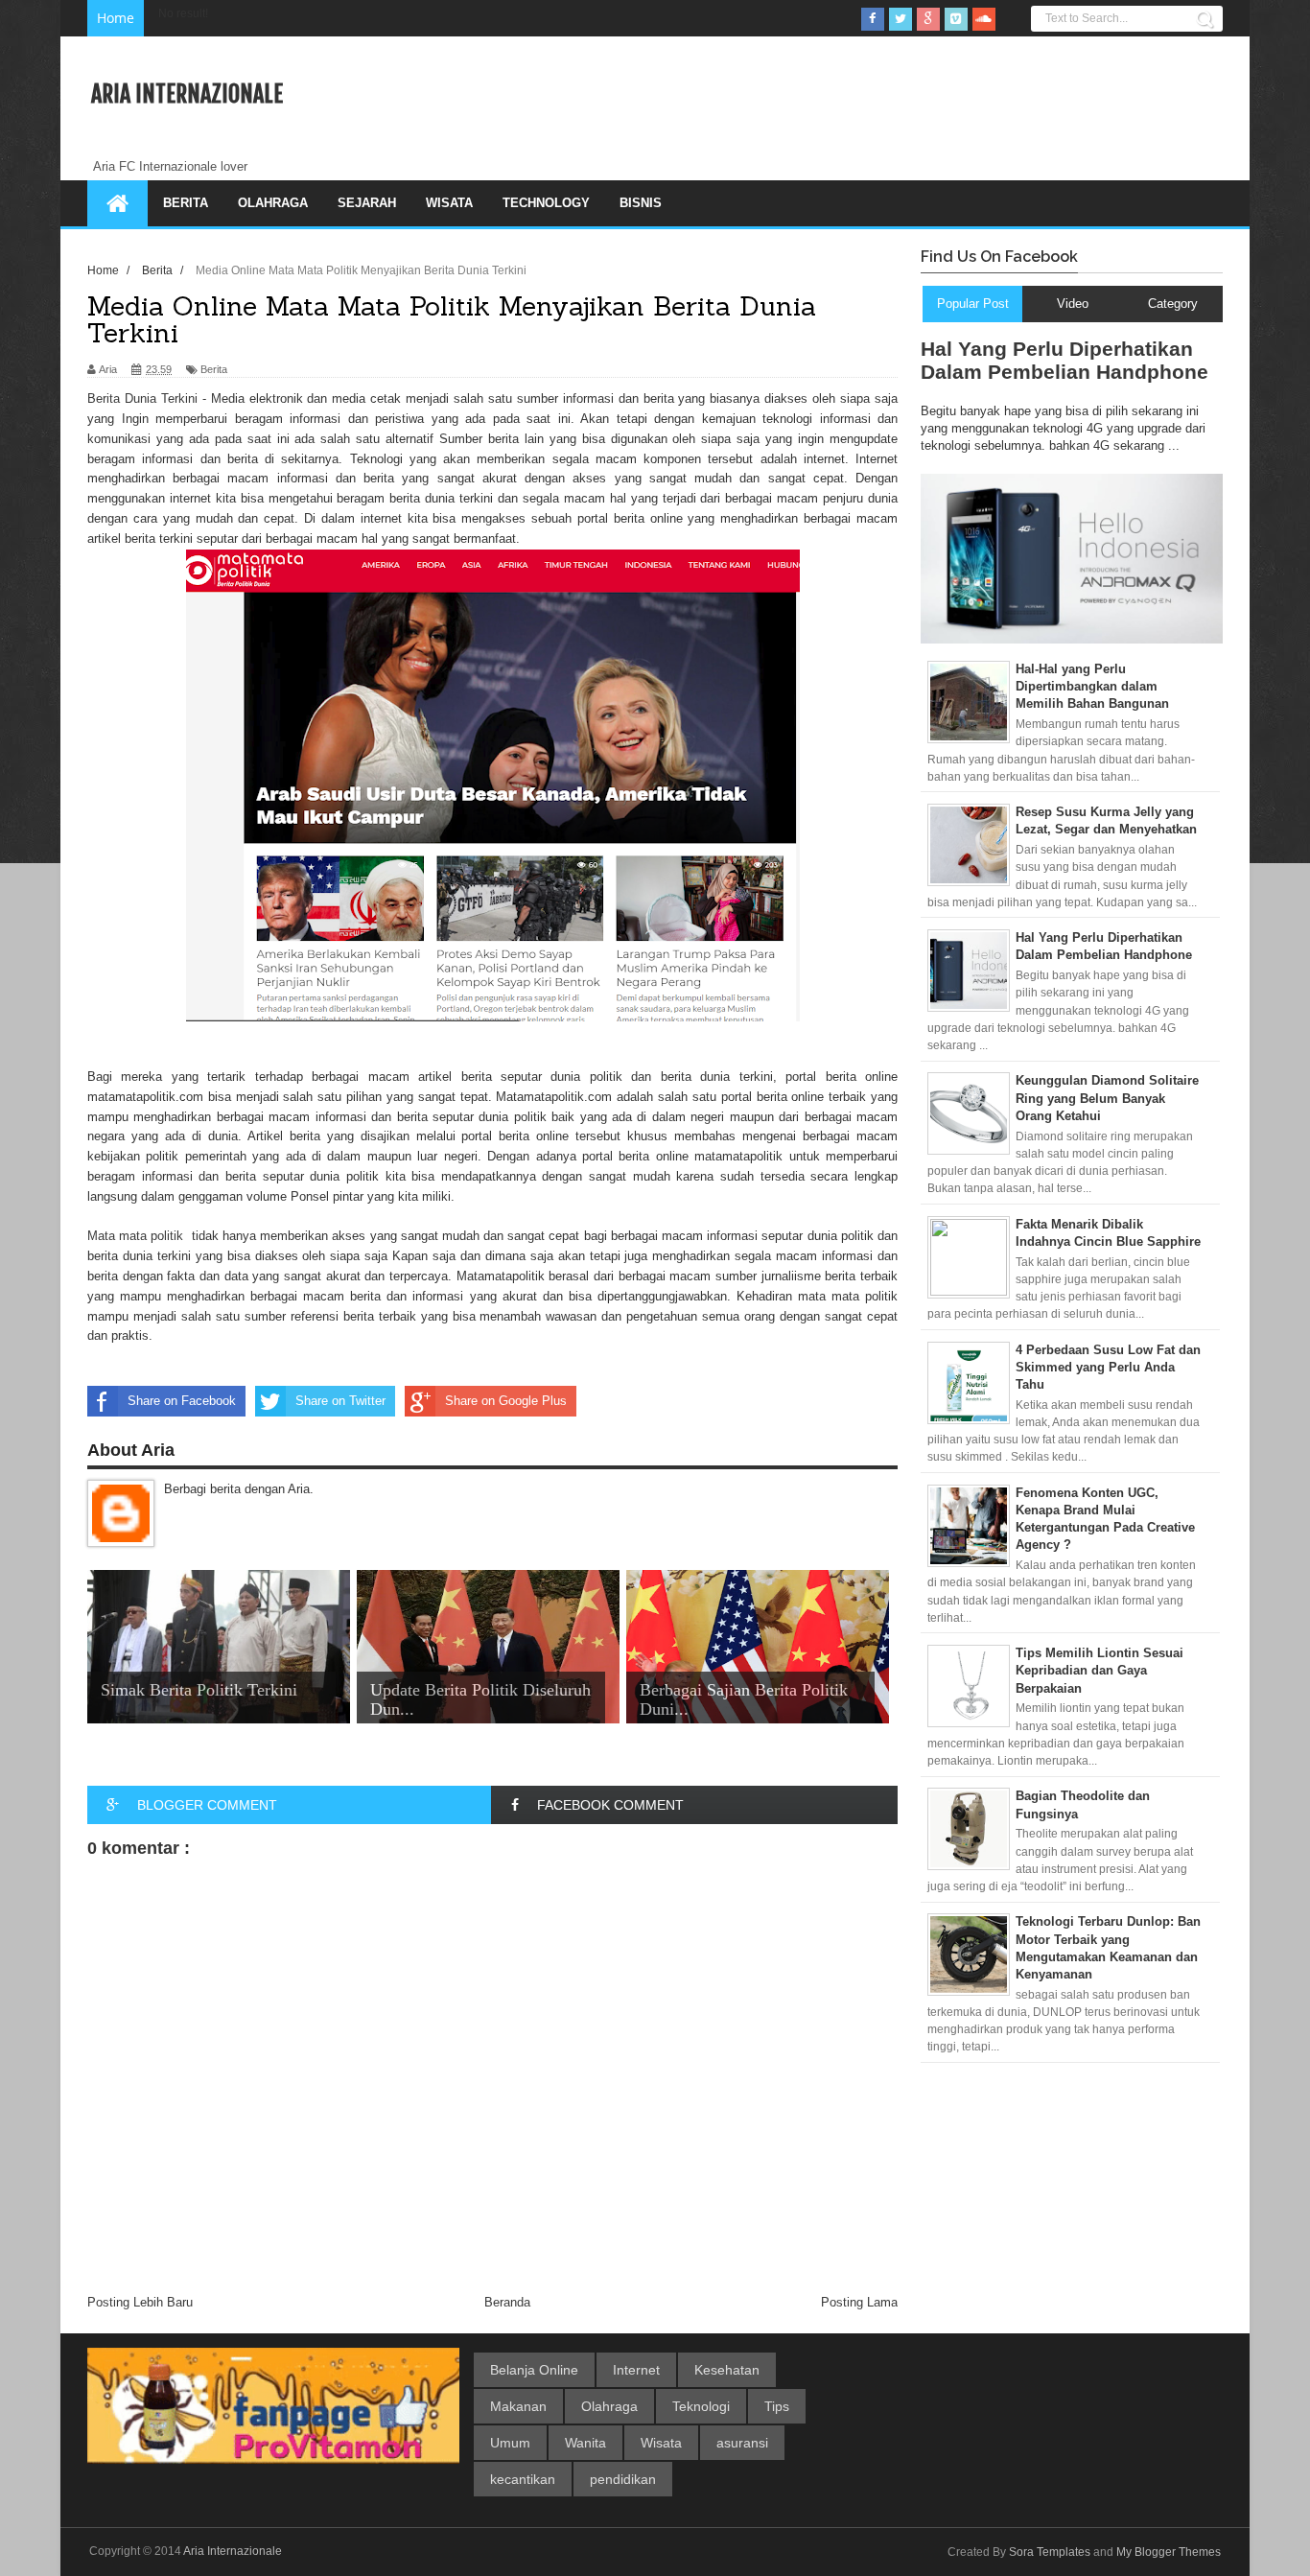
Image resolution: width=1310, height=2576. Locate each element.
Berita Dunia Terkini (142, 398)
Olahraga (273, 203)
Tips (777, 2406)
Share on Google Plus (506, 1401)
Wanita (585, 2443)
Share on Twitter (340, 1401)
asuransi (742, 2443)
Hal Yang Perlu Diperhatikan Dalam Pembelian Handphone (1064, 360)
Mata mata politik (135, 1236)
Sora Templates (1050, 2552)
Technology (546, 203)
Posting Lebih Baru (140, 2302)
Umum (510, 2443)
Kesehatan (727, 2370)
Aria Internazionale (187, 94)
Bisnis (641, 203)
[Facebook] (873, 19)
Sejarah (367, 203)
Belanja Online (534, 2370)
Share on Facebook (182, 1401)
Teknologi (701, 2406)
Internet (636, 2370)
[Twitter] (901, 19)
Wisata (449, 203)
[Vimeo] (956, 19)
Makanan (518, 2406)
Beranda (507, 2302)
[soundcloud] (984, 19)
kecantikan (523, 2479)
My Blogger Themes (1169, 2552)
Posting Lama (859, 2302)
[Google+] (928, 19)
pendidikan (623, 2479)
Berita (186, 203)
